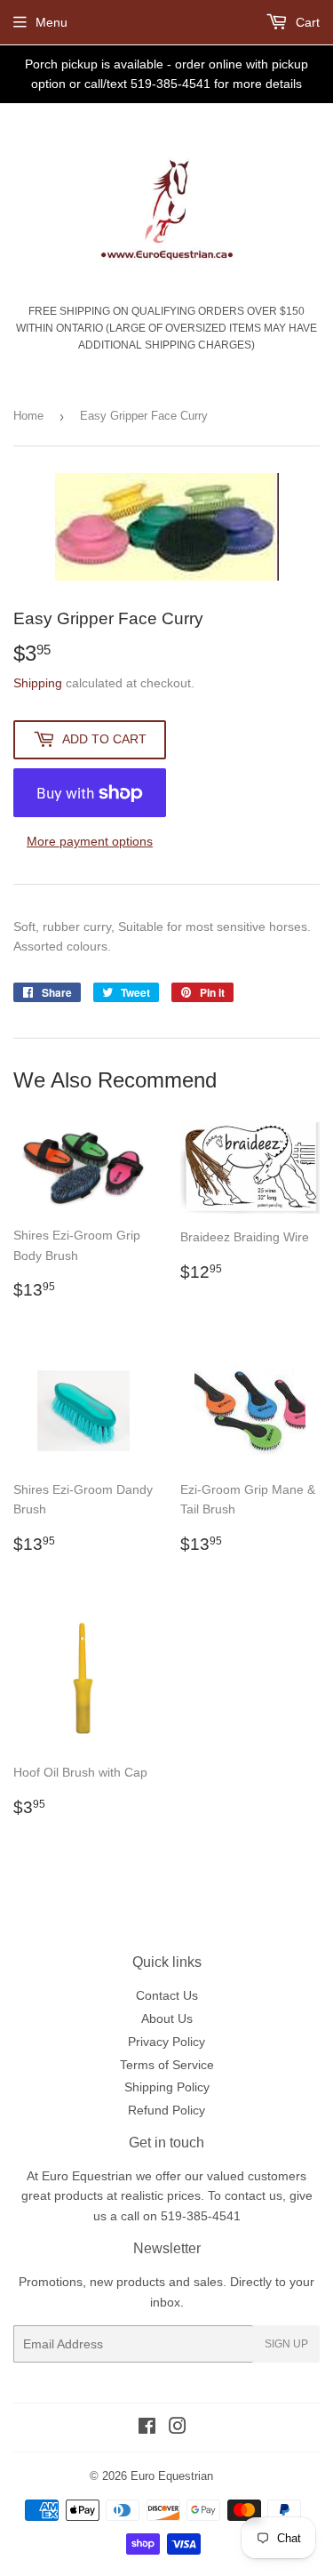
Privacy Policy (166, 2042)
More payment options (90, 841)
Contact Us (167, 1995)
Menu (52, 22)
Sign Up (286, 2344)
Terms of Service (167, 2065)
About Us (167, 2018)
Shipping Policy (167, 2087)
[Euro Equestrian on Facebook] (147, 2428)
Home (28, 416)
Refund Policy (166, 2110)
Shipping (38, 683)
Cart (306, 22)
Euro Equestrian (172, 2476)
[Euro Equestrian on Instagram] (178, 2428)
